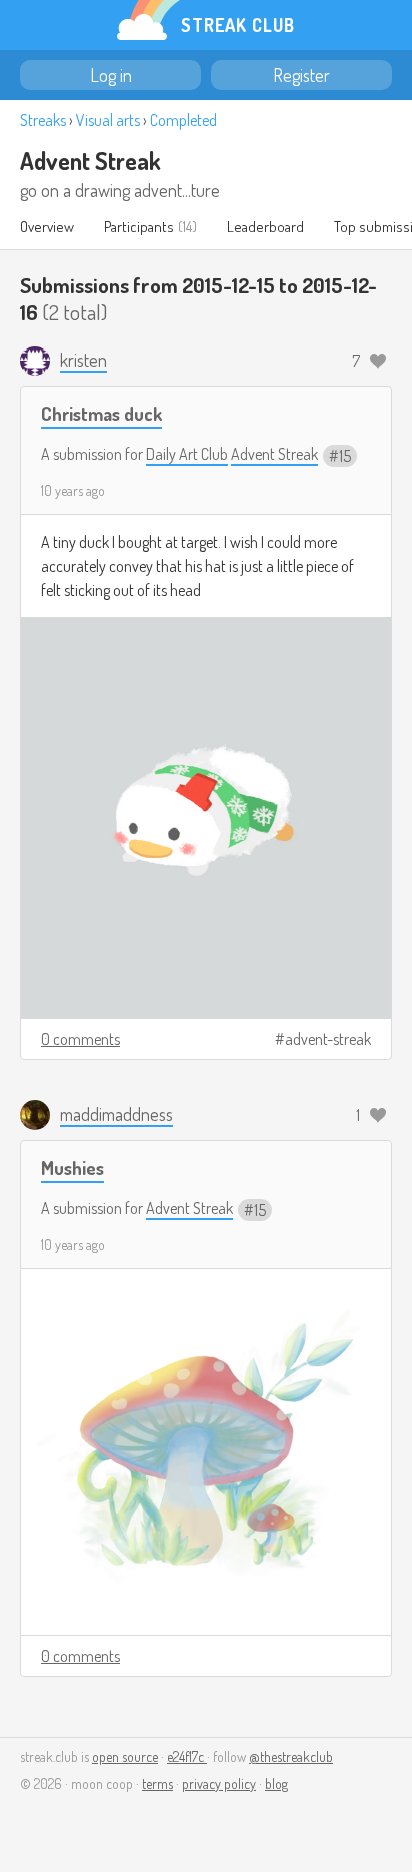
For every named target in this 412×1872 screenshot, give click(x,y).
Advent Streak (90, 160)
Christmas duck (101, 413)
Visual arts (108, 120)
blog (276, 1783)
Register (301, 75)
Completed (183, 120)
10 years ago (73, 490)
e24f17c (187, 1756)
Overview (47, 226)
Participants (139, 226)
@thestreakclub (291, 1756)
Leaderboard (265, 226)
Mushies (72, 1167)
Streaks (43, 120)
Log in (111, 75)
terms (157, 1783)
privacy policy (219, 1783)
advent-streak (328, 1039)
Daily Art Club (187, 454)
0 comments (80, 1039)
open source (125, 1756)
